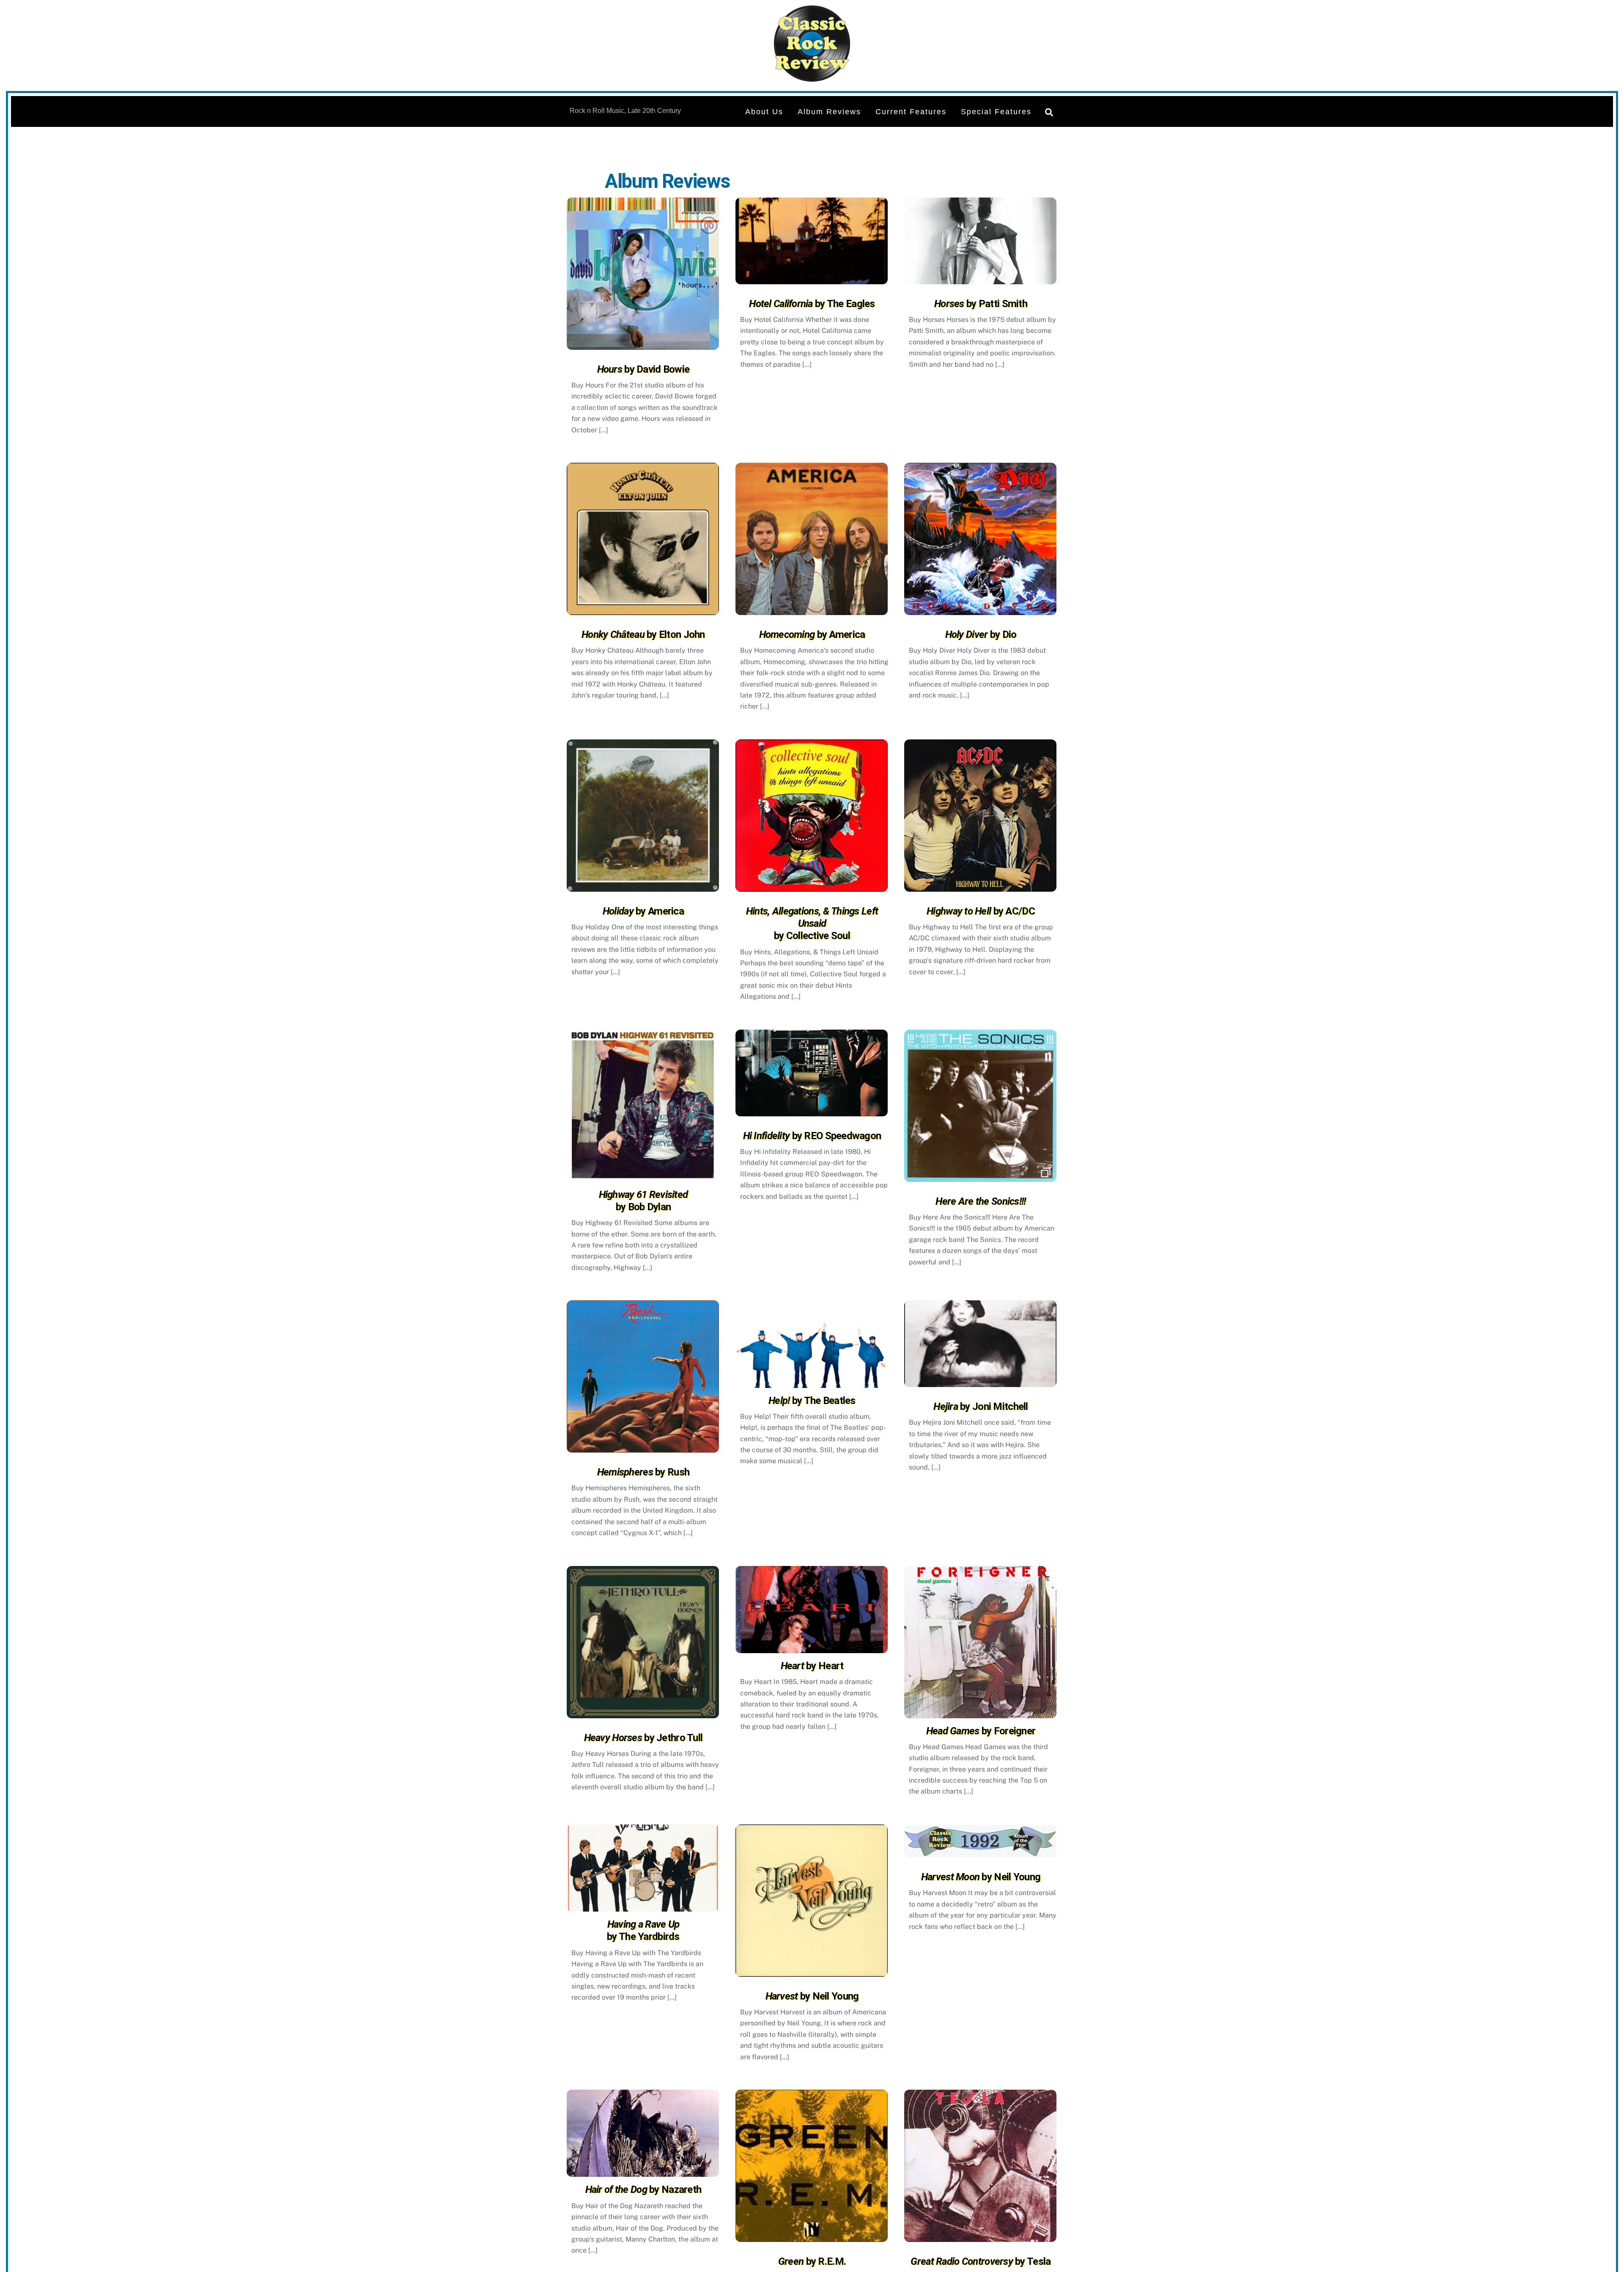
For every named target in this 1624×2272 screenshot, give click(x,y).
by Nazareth (643, 2190)
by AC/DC (981, 911)
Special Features (996, 112)
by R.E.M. (812, 2261)
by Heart (812, 1666)
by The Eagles (812, 304)
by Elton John (643, 635)
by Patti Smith (981, 304)
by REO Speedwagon (812, 1136)
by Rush (643, 1472)
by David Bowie (643, 369)
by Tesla (981, 2261)
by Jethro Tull (643, 1738)
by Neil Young (812, 1996)
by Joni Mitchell (981, 1407)
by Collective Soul (812, 924)
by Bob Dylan (643, 1201)
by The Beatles (812, 1401)
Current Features (911, 112)
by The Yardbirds (643, 1930)
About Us (764, 112)
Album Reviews (829, 112)
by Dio (981, 635)
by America (812, 635)
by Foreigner (981, 1731)
